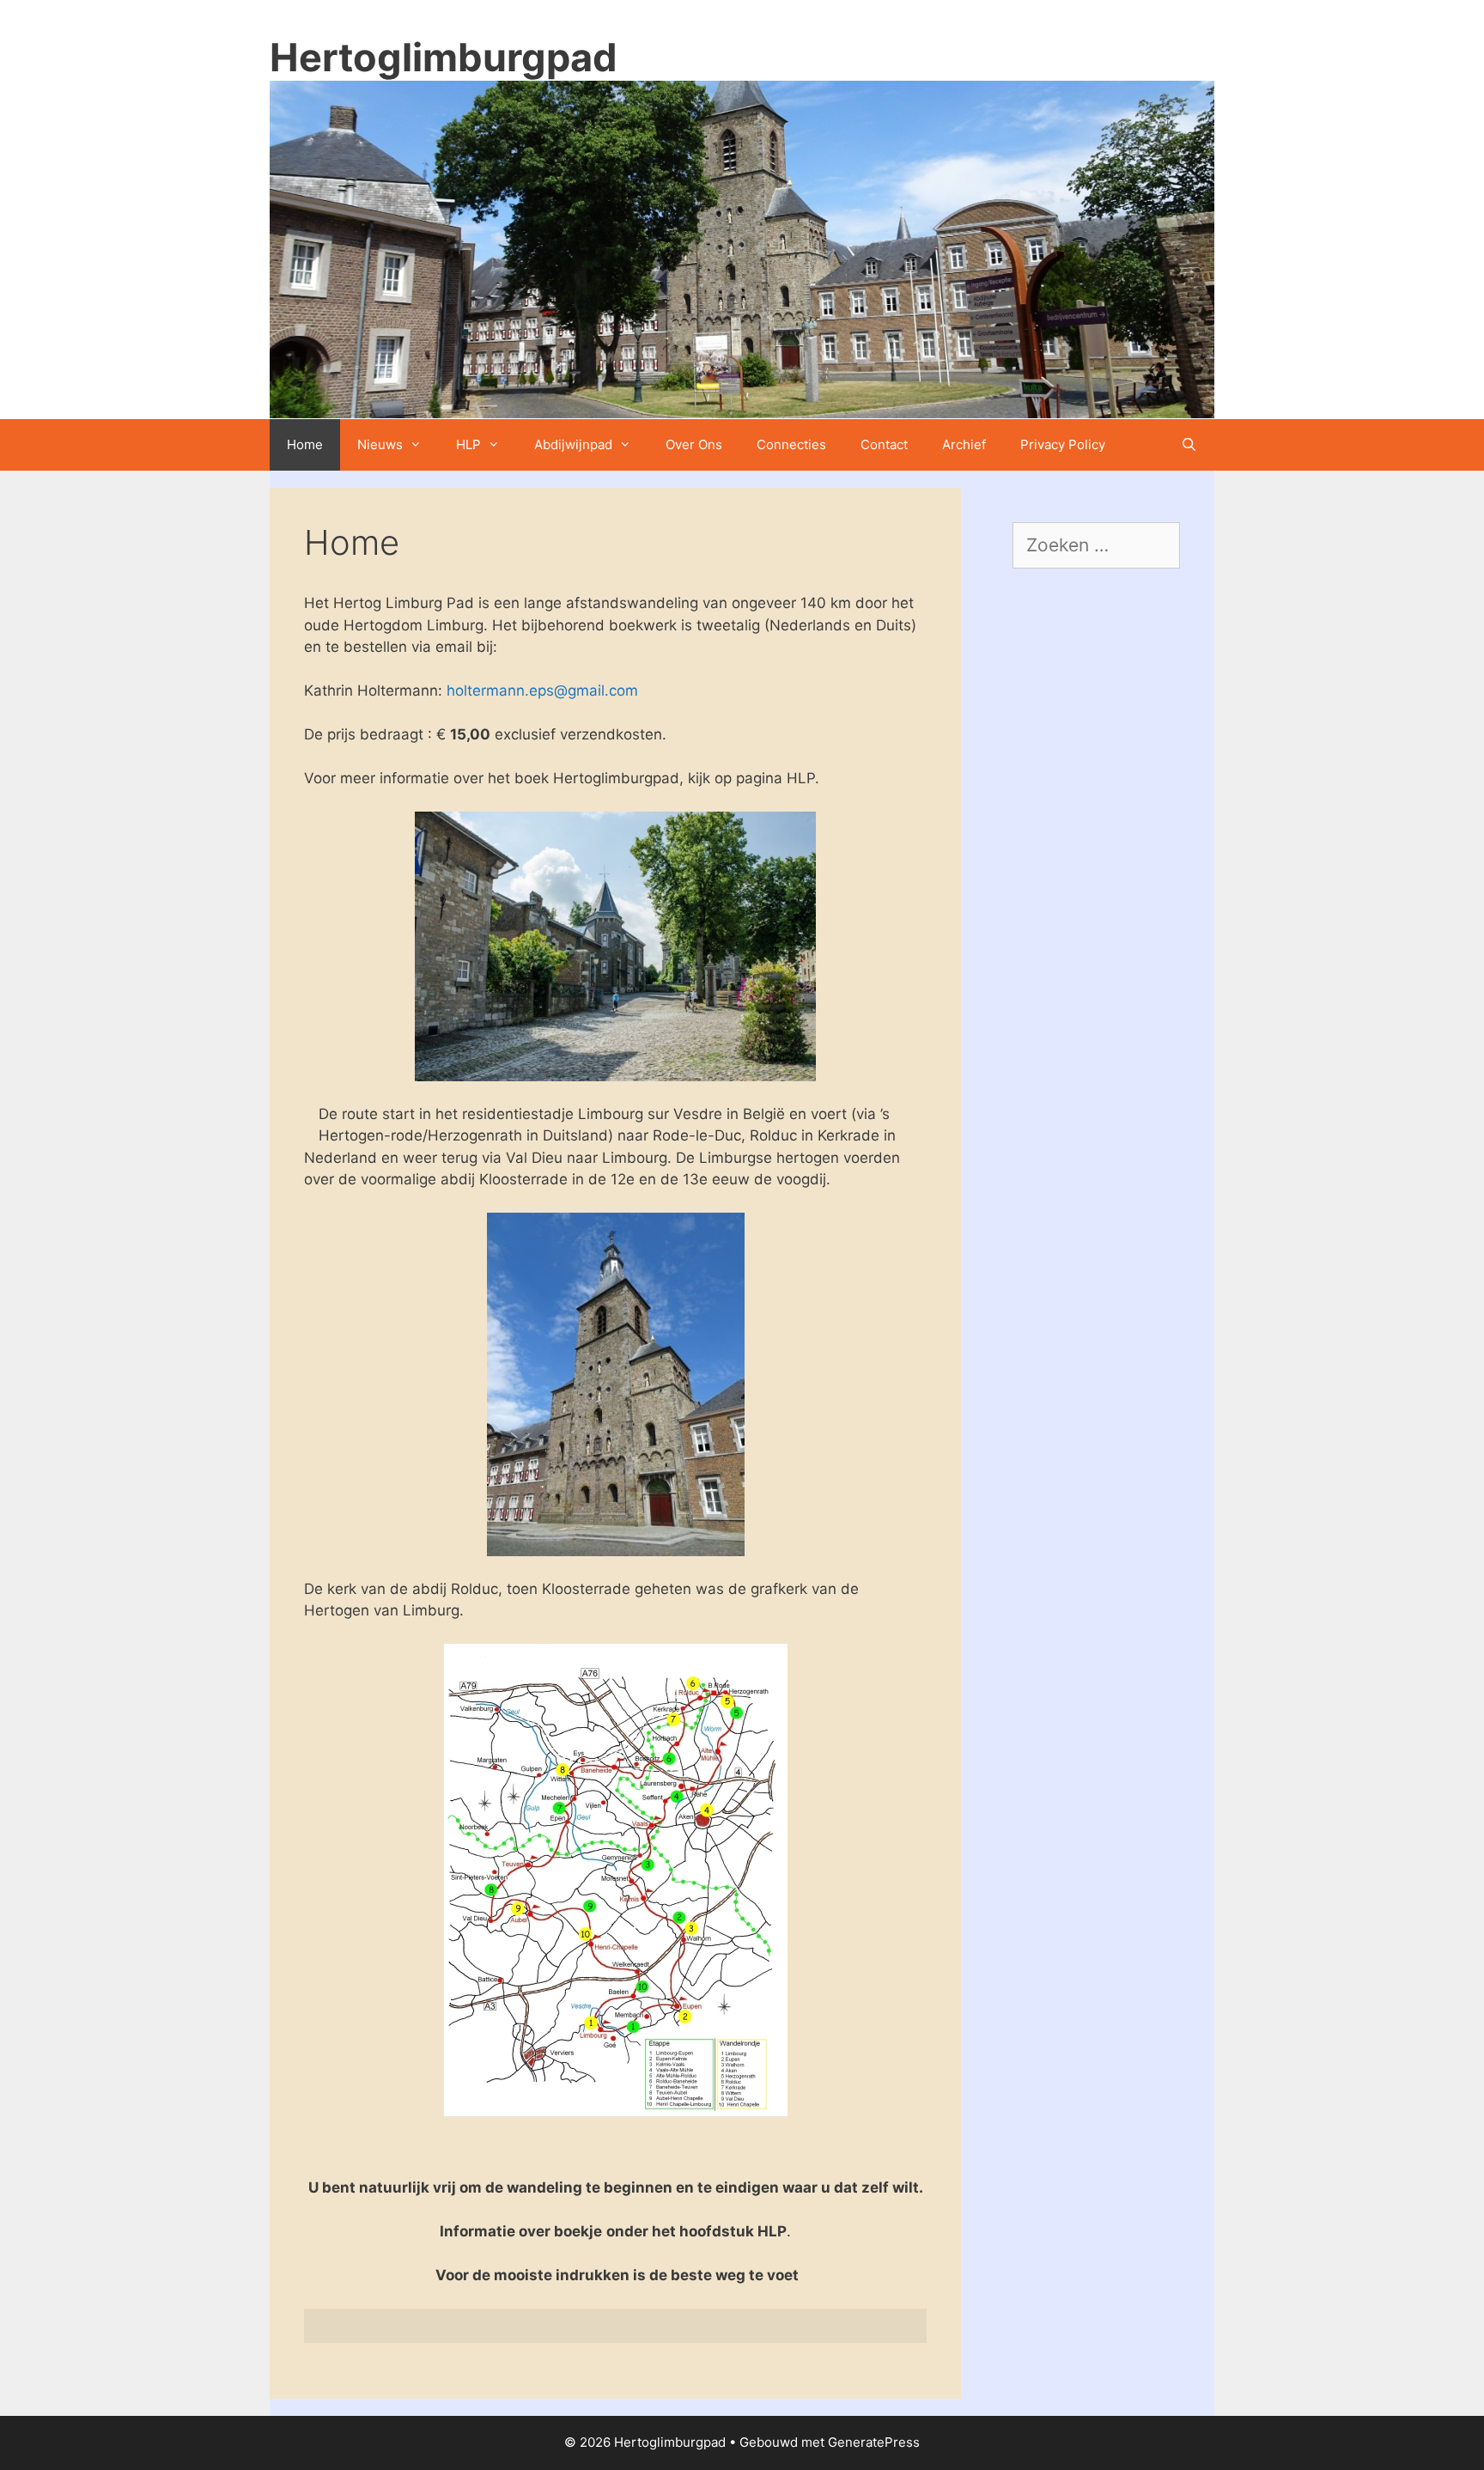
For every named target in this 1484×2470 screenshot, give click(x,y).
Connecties (791, 444)
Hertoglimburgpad (444, 57)
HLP (468, 444)
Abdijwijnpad (573, 444)
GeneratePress (874, 2442)
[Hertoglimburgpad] (742, 248)
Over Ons (694, 444)
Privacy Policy (1063, 444)
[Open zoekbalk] (1189, 445)
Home (305, 444)
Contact (884, 444)
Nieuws (380, 444)
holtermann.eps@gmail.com (542, 691)
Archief (964, 444)
